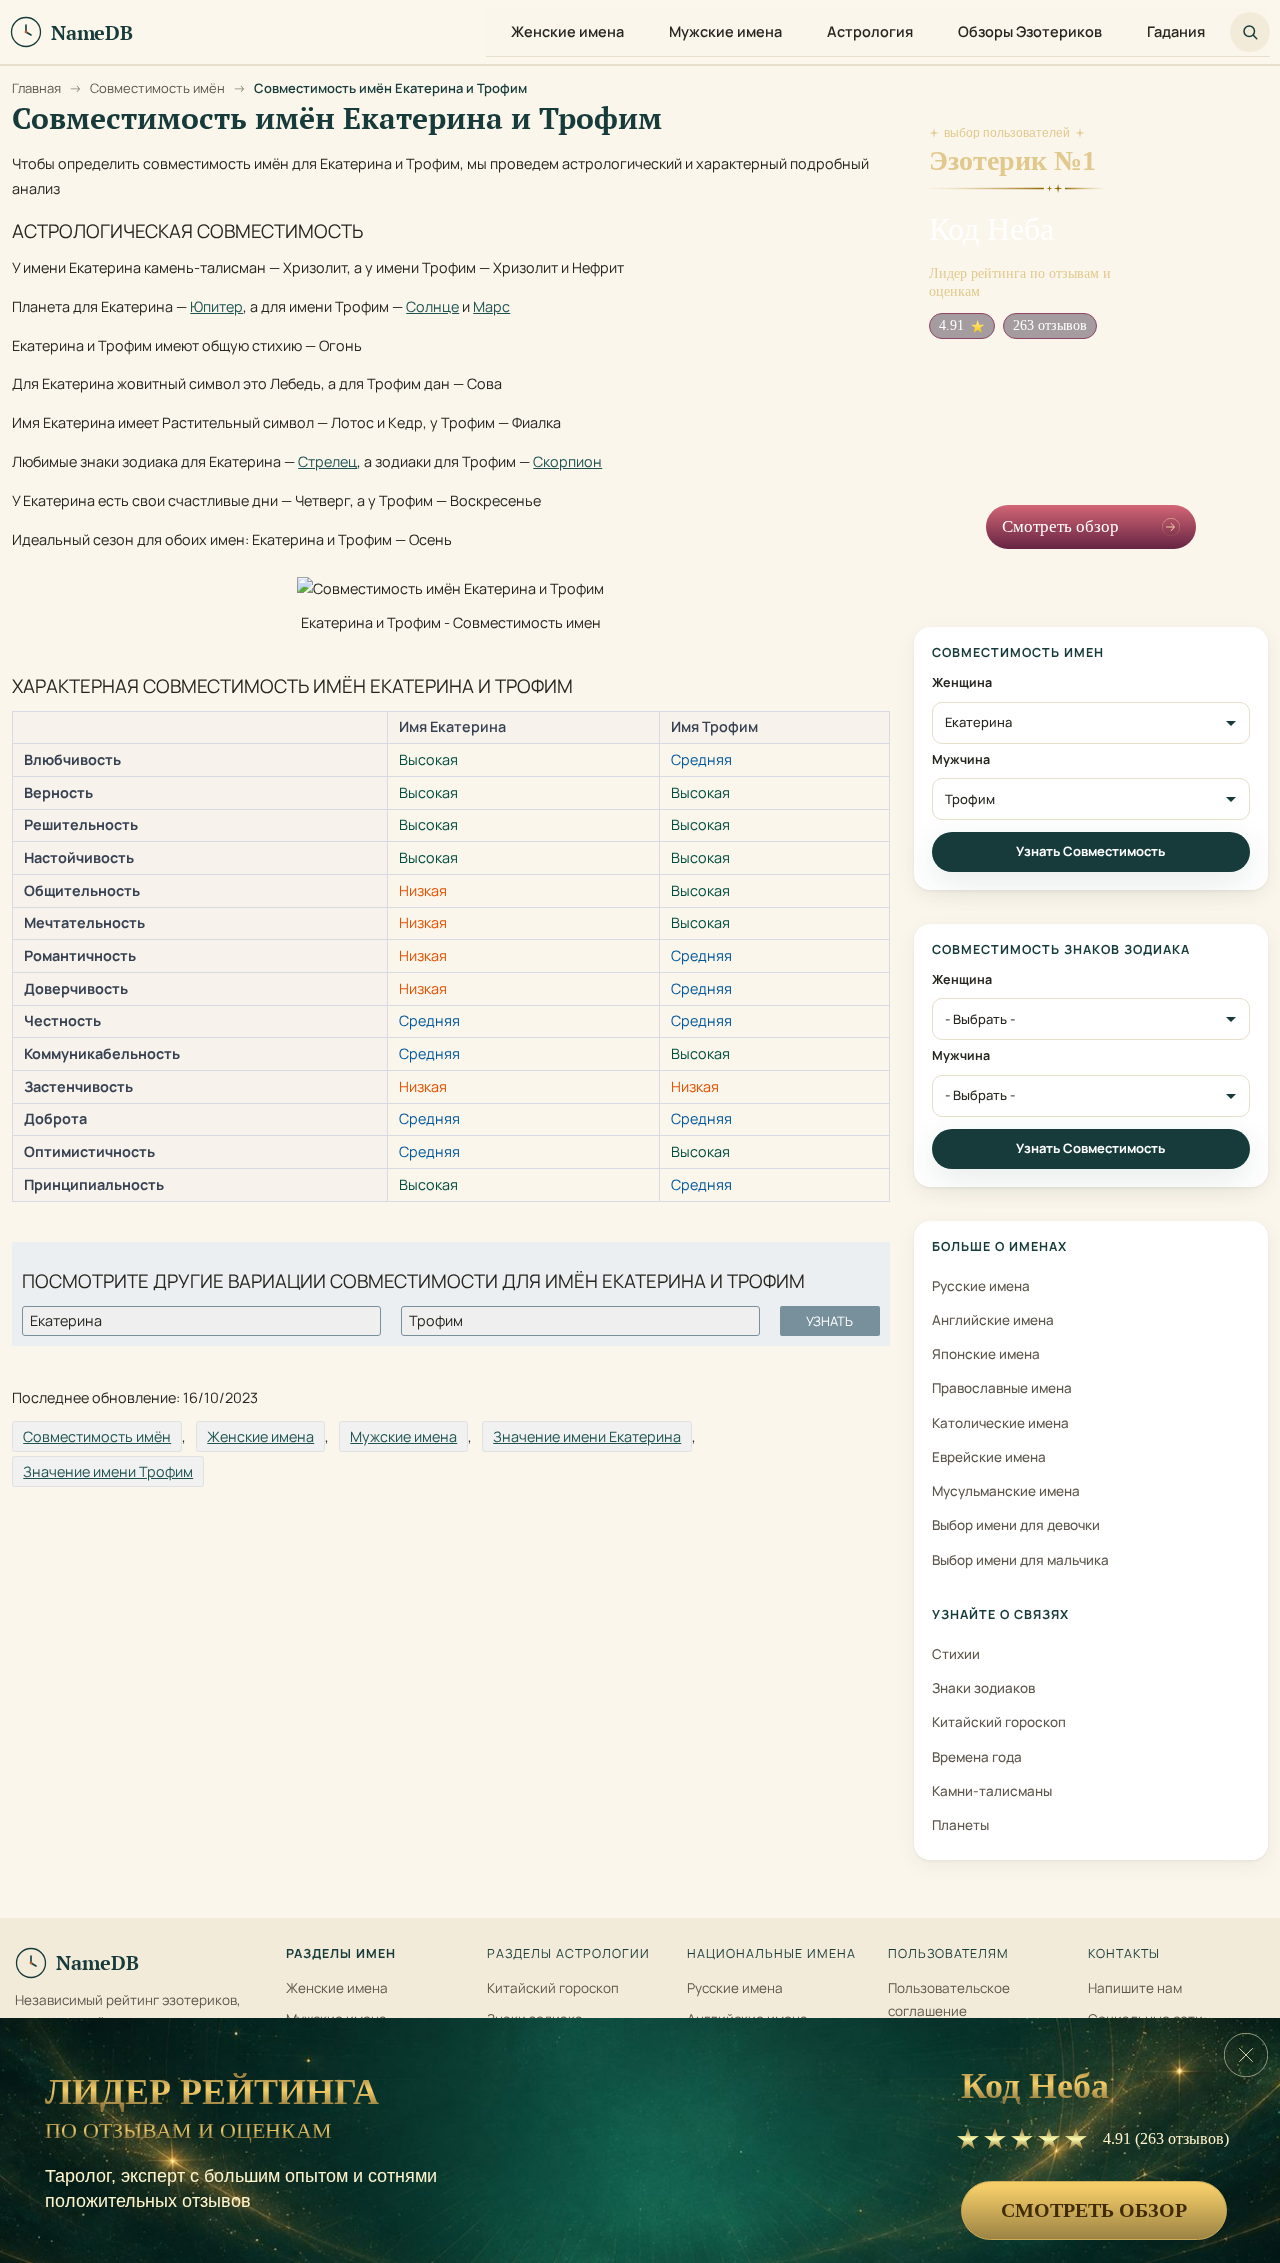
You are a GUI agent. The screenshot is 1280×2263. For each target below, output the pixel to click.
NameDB (97, 1962)
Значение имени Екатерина (587, 1436)
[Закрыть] (1246, 2055)
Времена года (977, 1757)
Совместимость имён (97, 1436)
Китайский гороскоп (999, 1722)
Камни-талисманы (992, 1791)
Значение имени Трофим (108, 1471)
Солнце (432, 306)
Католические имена (1000, 1423)
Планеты (960, 1825)
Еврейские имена (989, 1457)
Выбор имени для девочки (1016, 1525)
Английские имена (993, 1320)
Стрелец (327, 461)
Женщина (962, 683)
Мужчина (961, 760)
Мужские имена (403, 1436)
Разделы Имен (341, 1954)
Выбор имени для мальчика (1020, 1560)
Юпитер (216, 306)
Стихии (956, 1654)
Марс (491, 306)
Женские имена (260, 1436)
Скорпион (567, 461)
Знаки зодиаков (983, 1688)
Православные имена (1002, 1388)
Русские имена (981, 1286)
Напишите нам (1135, 1988)
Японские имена (986, 1354)
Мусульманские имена (1006, 1491)
